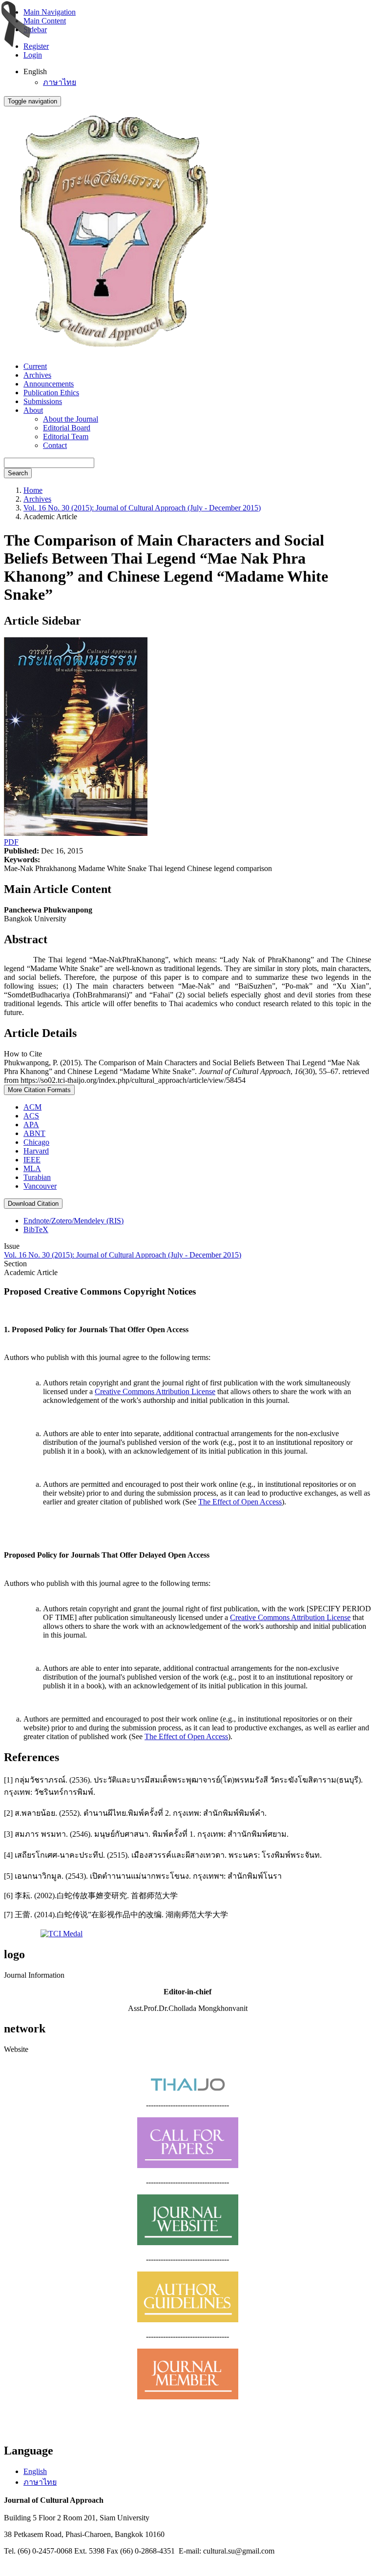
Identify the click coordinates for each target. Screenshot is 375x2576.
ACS (31, 1116)
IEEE (32, 1160)
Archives (37, 375)
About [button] (33, 410)
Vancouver (40, 1186)
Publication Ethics (51, 393)
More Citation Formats (39, 1090)
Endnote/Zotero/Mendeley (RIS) (73, 1221)
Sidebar (35, 30)
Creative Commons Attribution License (155, 1391)
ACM (32, 1107)
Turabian (37, 1177)
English (35, 2471)
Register (36, 46)
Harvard (36, 1151)
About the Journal (71, 419)
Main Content (45, 21)
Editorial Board (67, 428)
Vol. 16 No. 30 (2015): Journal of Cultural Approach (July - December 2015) (142, 508)
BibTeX (36, 1229)
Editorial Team (66, 436)
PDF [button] (11, 842)
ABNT (34, 1133)
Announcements (49, 384)
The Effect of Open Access (240, 1502)
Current (35, 366)
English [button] (35, 71)
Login (33, 55)
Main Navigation (50, 12)
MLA (32, 1168)
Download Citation (33, 1204)
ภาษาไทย (60, 82)
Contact (55, 445)
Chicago (36, 1142)
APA (31, 1125)
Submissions (43, 401)
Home (33, 490)
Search (18, 473)
